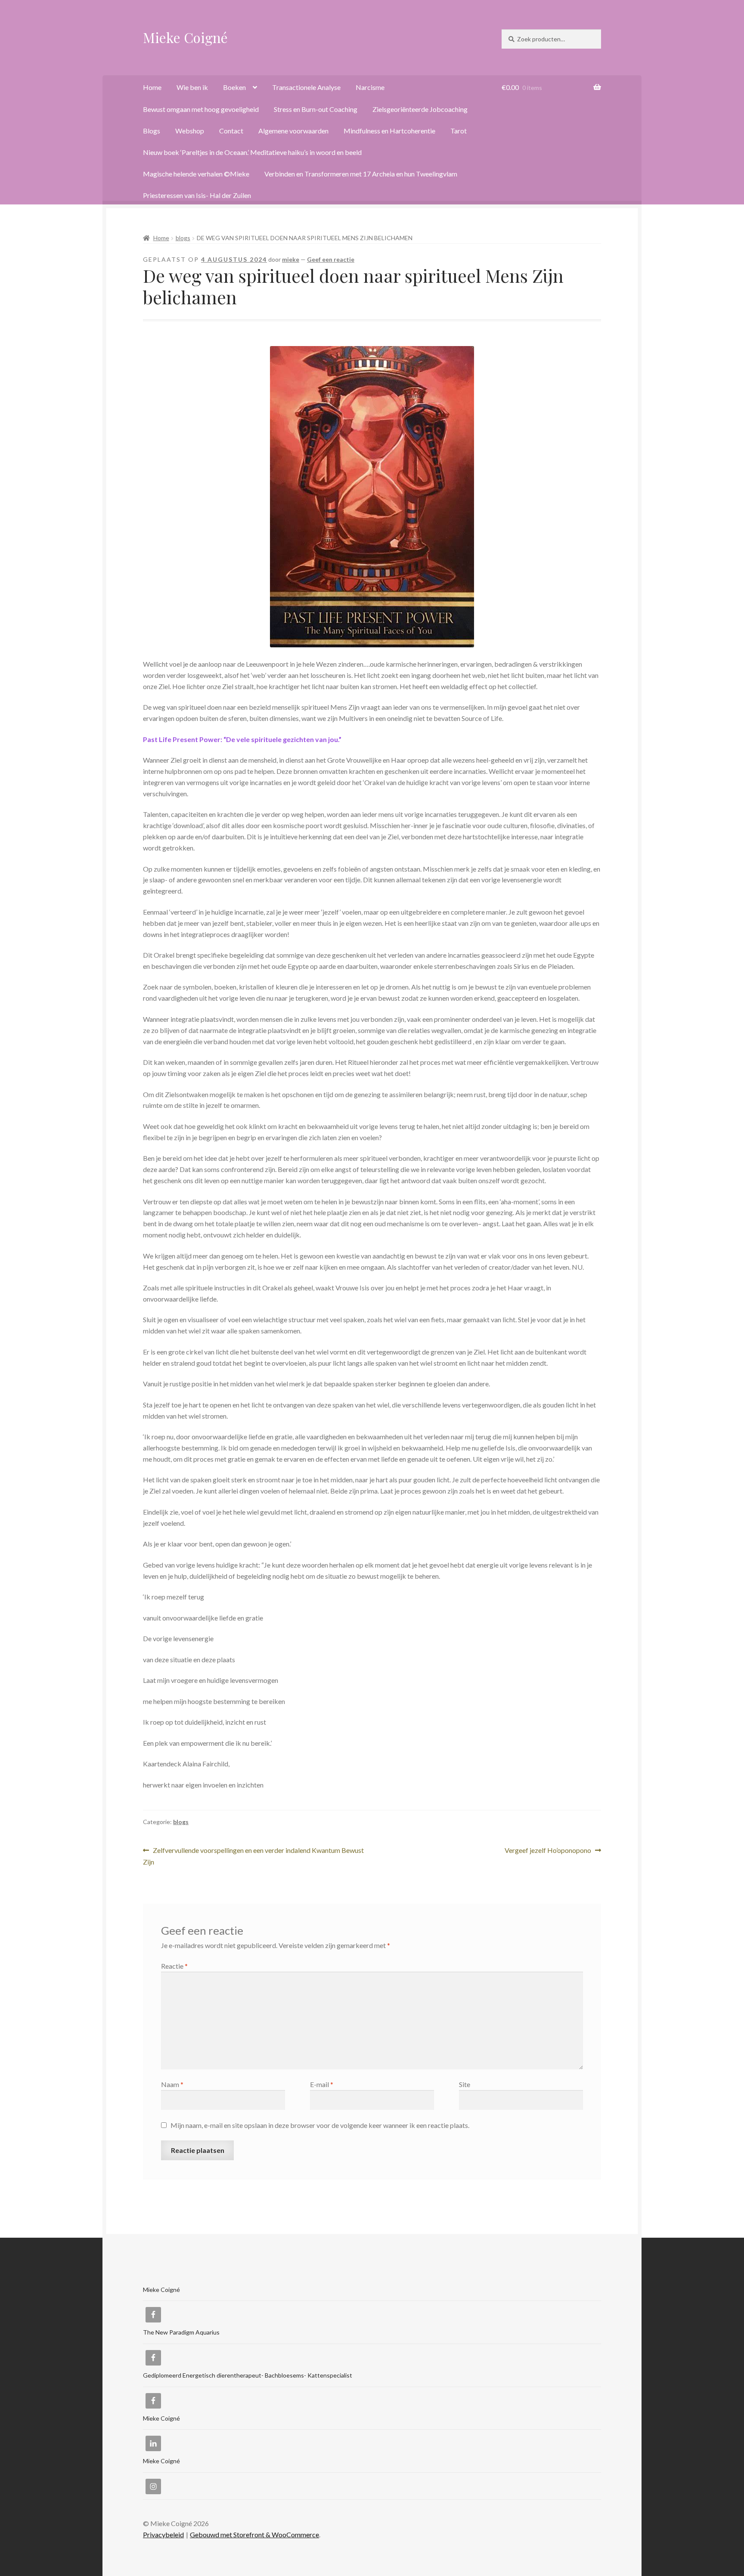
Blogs (152, 131)
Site (465, 2084)
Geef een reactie (331, 259)
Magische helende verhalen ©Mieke (196, 174)
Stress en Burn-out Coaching (316, 109)
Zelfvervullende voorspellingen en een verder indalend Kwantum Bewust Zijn (253, 1856)
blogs (183, 238)
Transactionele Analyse (306, 87)
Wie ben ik (192, 87)
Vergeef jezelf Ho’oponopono (548, 1851)
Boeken (234, 87)
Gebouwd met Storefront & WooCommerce (254, 2534)
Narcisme (370, 87)
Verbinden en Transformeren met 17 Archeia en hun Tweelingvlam (361, 174)
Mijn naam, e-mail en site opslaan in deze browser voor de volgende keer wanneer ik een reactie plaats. (320, 2125)
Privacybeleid (163, 2534)
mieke (291, 259)
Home (152, 87)
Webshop (190, 131)
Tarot (459, 131)
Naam (172, 2084)
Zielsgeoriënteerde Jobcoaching (420, 109)
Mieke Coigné (185, 37)
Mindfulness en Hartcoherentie (389, 131)
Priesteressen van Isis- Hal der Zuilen (197, 195)
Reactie (174, 1966)
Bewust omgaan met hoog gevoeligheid (201, 109)
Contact (231, 131)
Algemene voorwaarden (293, 131)
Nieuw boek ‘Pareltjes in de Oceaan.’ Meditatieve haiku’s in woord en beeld (252, 152)
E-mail (322, 2084)
